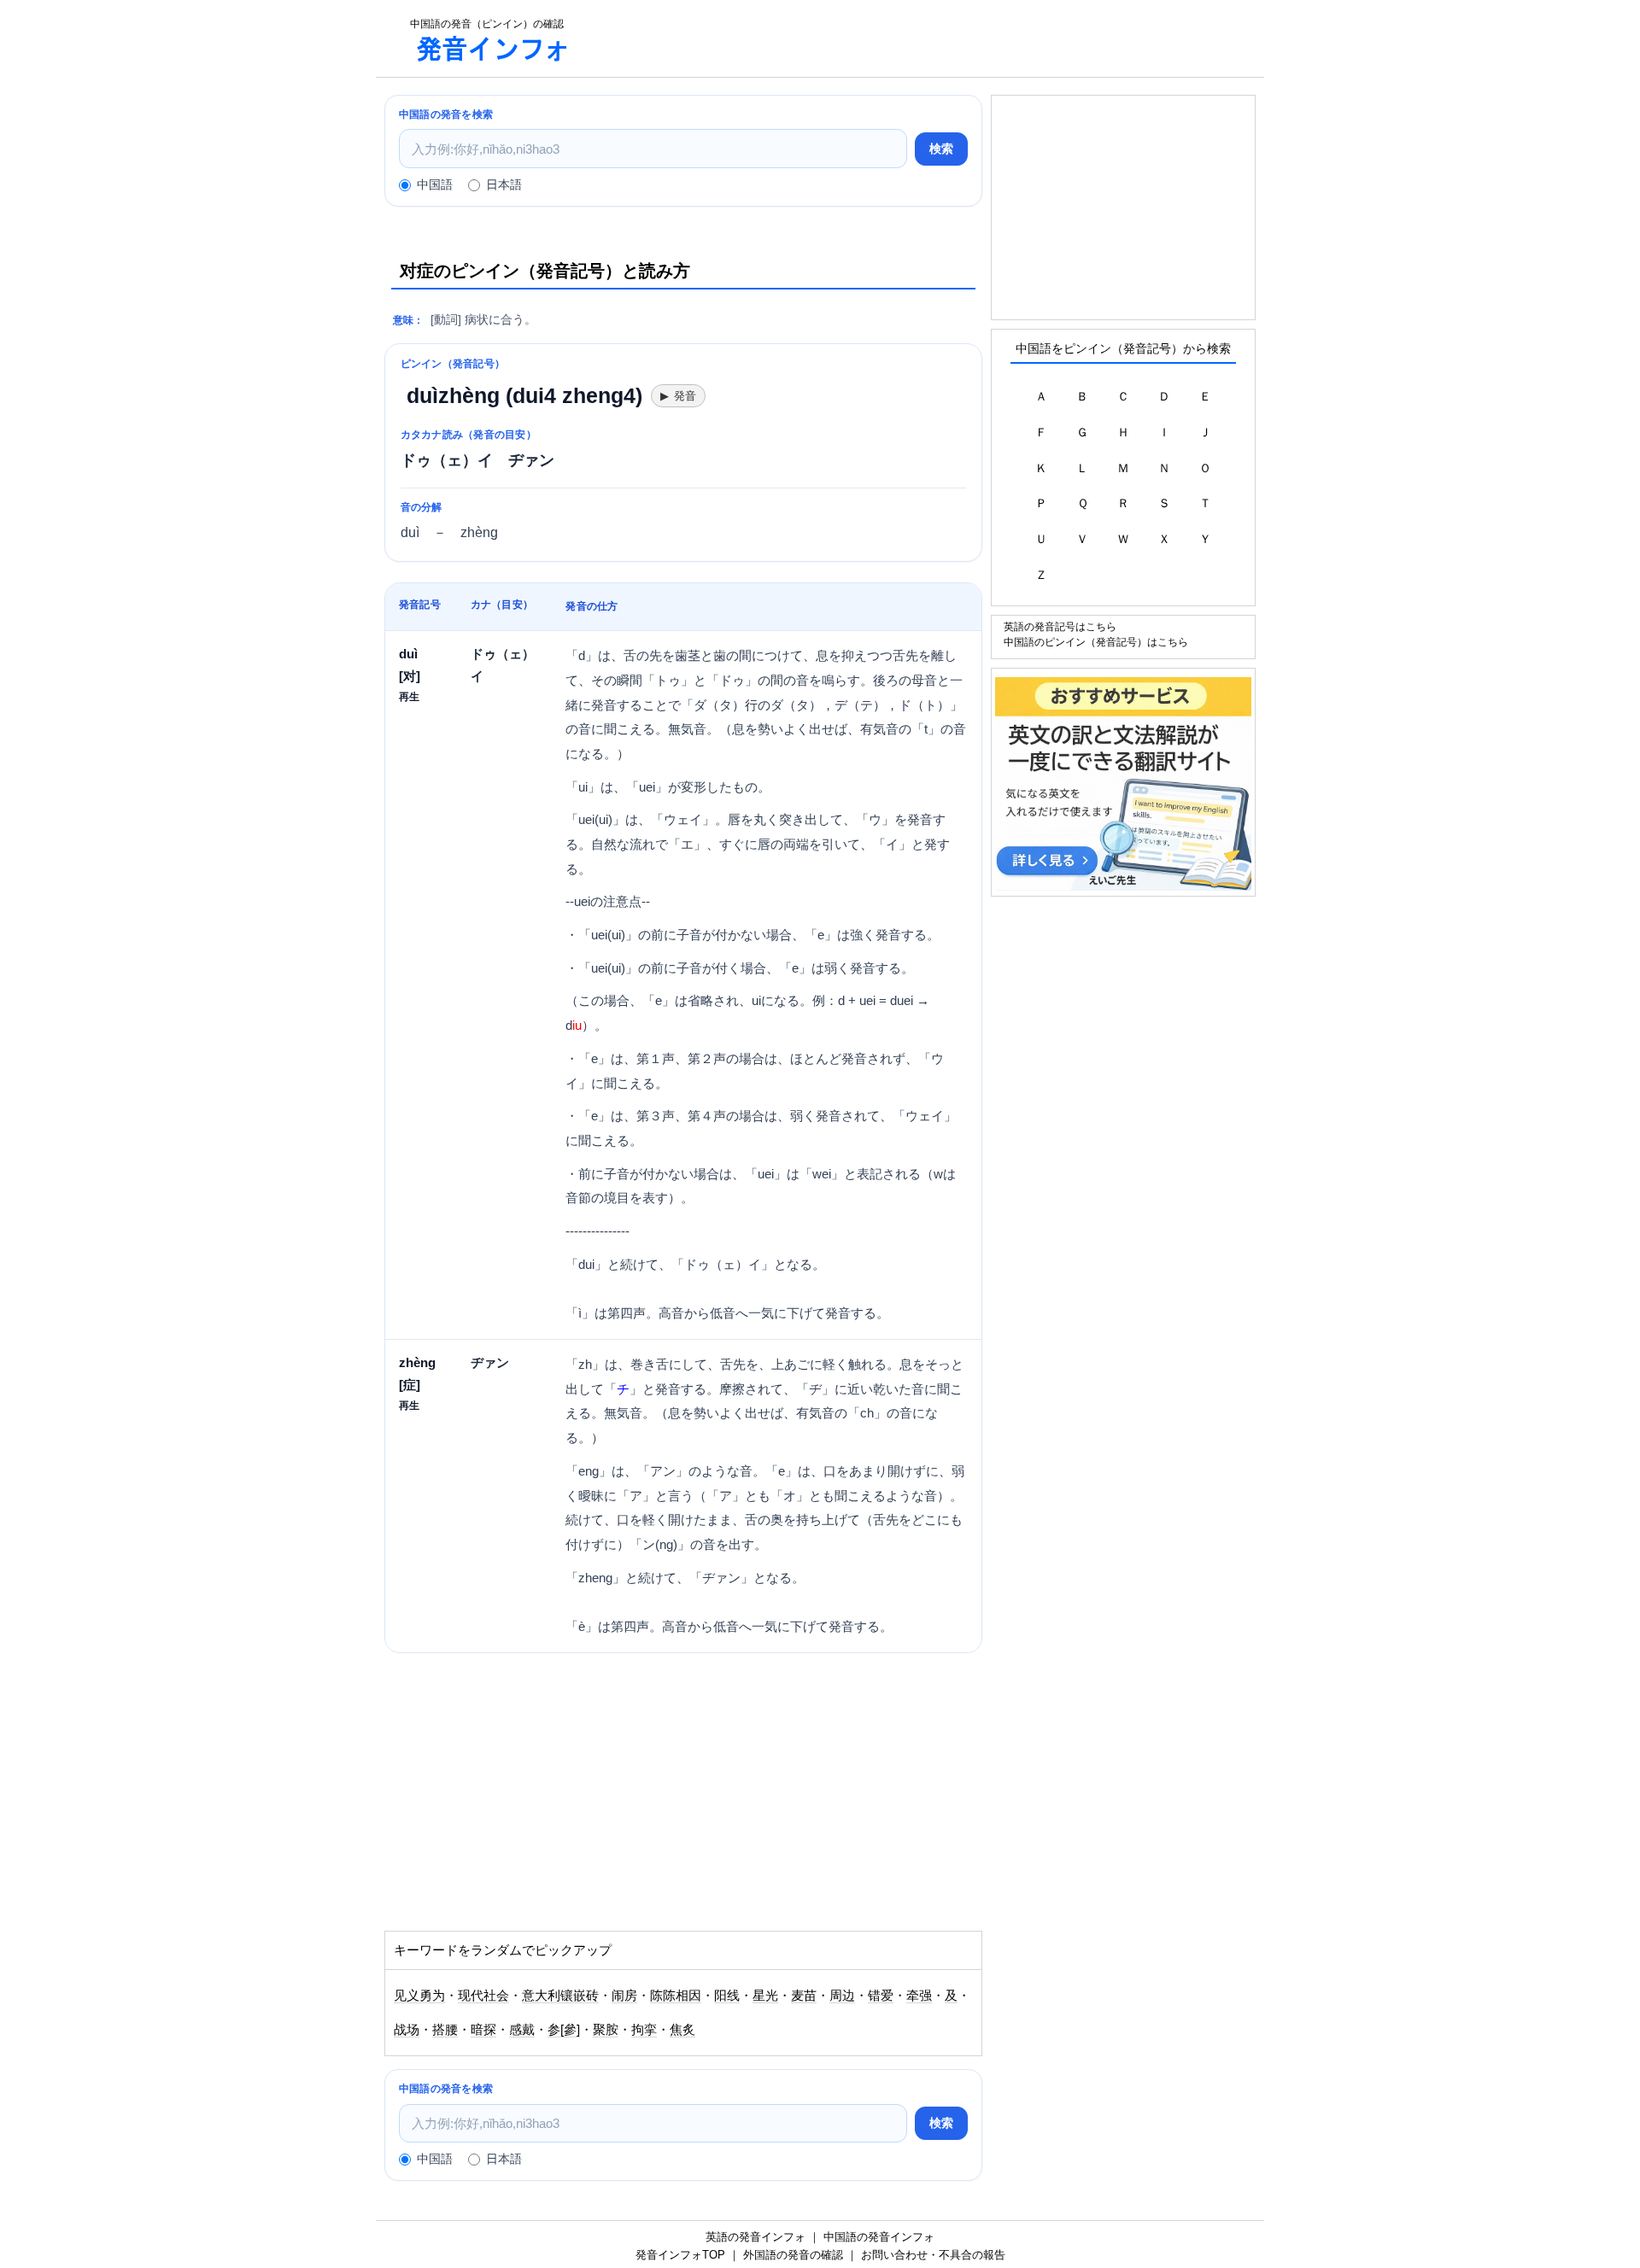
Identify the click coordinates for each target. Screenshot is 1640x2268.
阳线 (727, 1996)
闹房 (624, 1996)
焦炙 (682, 2030)
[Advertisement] (926, 38)
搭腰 (445, 2030)
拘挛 (644, 2030)
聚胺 (606, 2030)
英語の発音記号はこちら (1060, 626)
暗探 (483, 2030)
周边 (842, 1996)
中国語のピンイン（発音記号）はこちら (1096, 642)
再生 (409, 696)
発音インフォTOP (680, 2255)
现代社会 (483, 1996)
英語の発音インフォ (756, 2237)
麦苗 (804, 1996)
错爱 (881, 1996)
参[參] (564, 2030)
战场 (407, 2030)
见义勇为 (419, 1996)
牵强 (919, 1996)
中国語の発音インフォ (879, 2237)
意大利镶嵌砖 (560, 1996)
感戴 (522, 2030)
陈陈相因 (676, 1996)
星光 (765, 1996)
